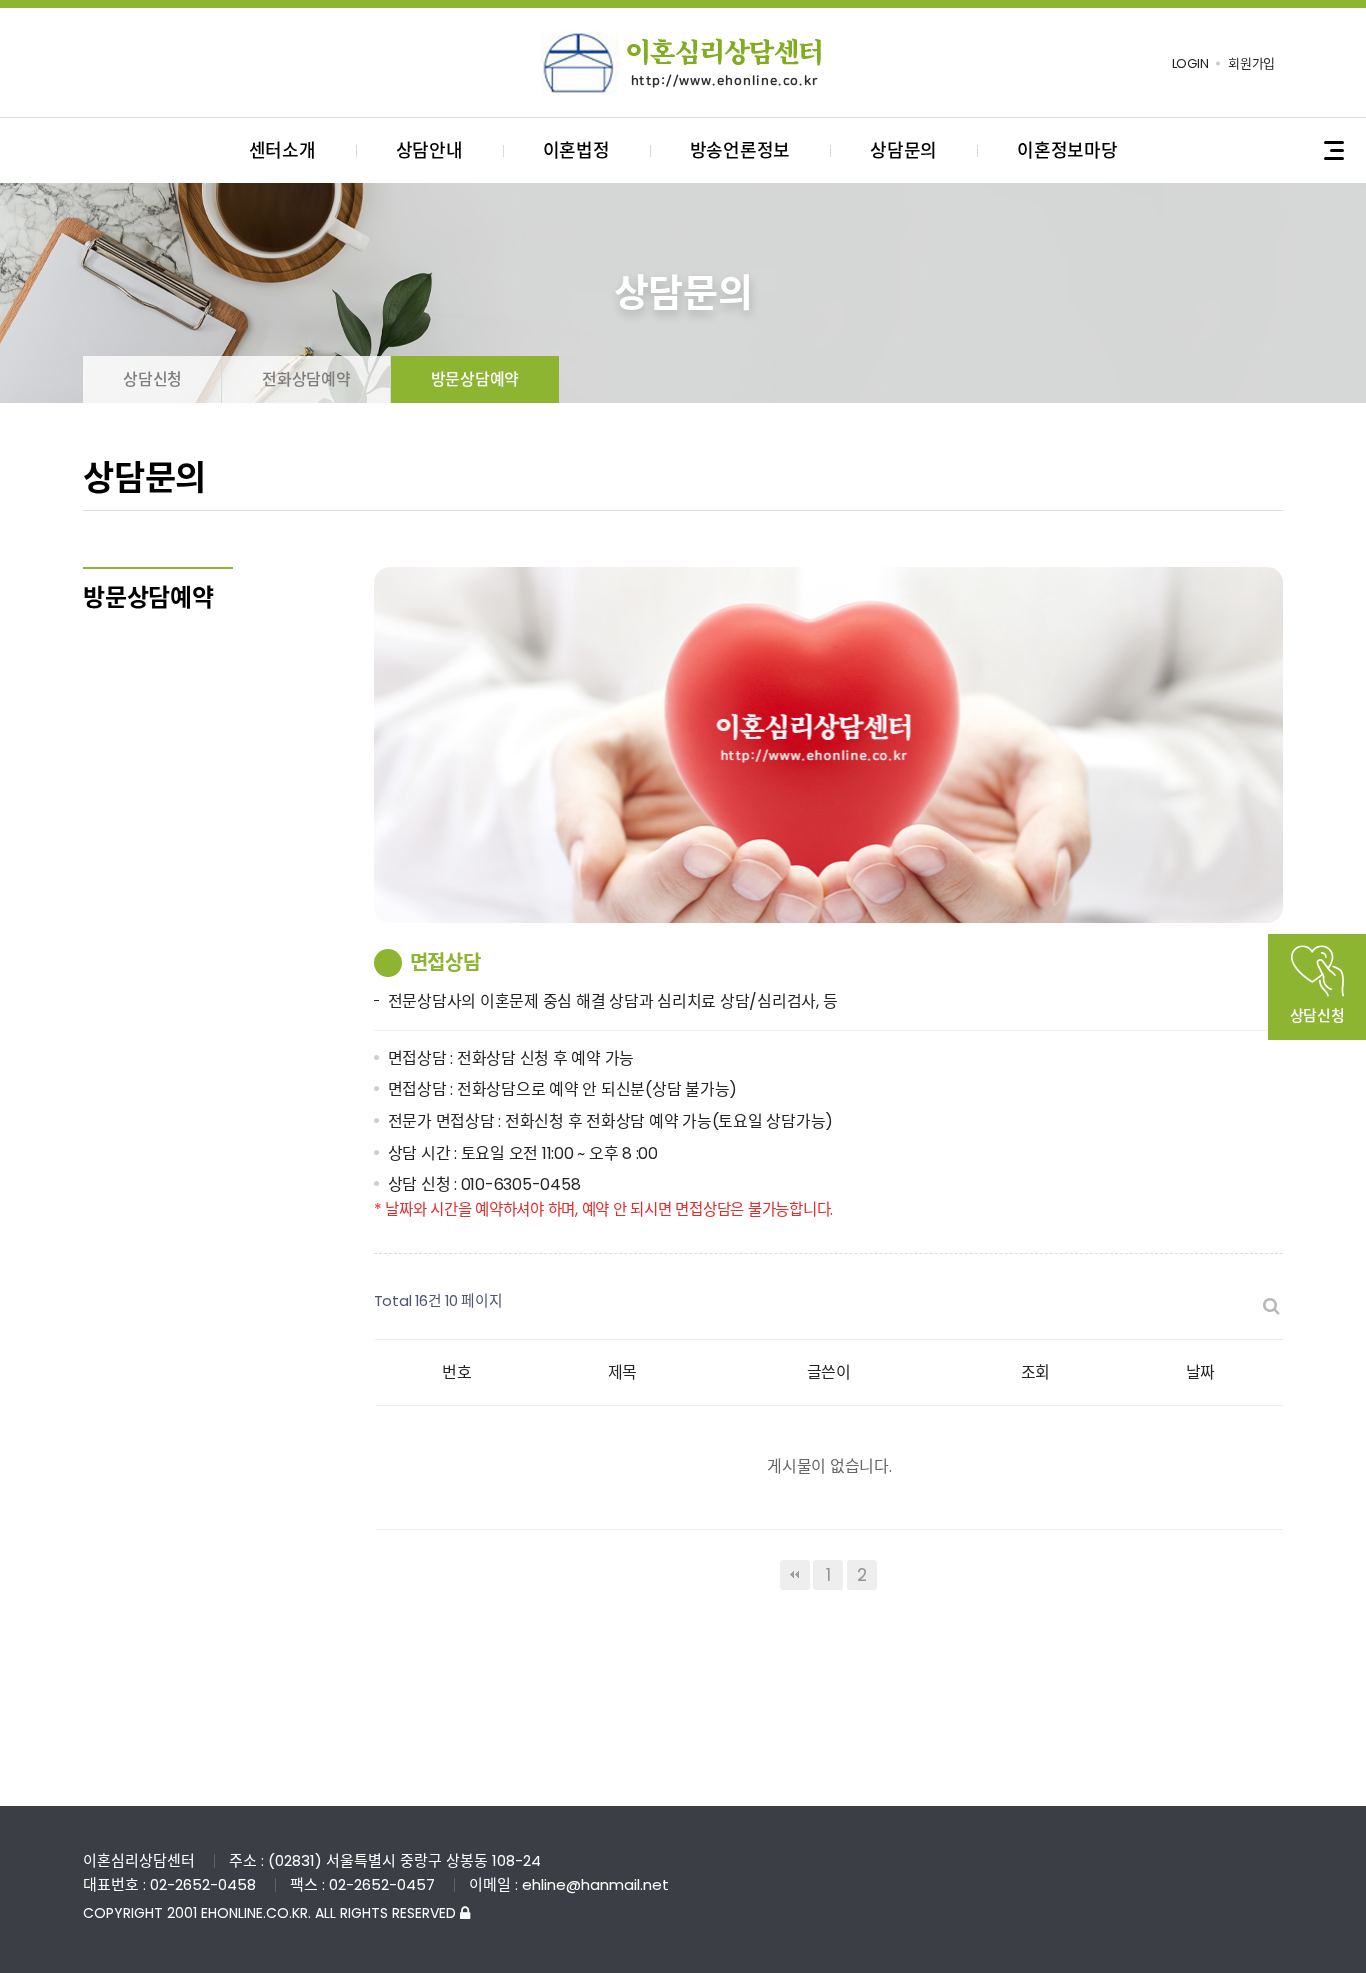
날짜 (1201, 1372)
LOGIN (1190, 63)
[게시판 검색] (1271, 1306)
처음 (795, 1575)
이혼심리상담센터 (683, 63)
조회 (1036, 1372)
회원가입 (1251, 63)
